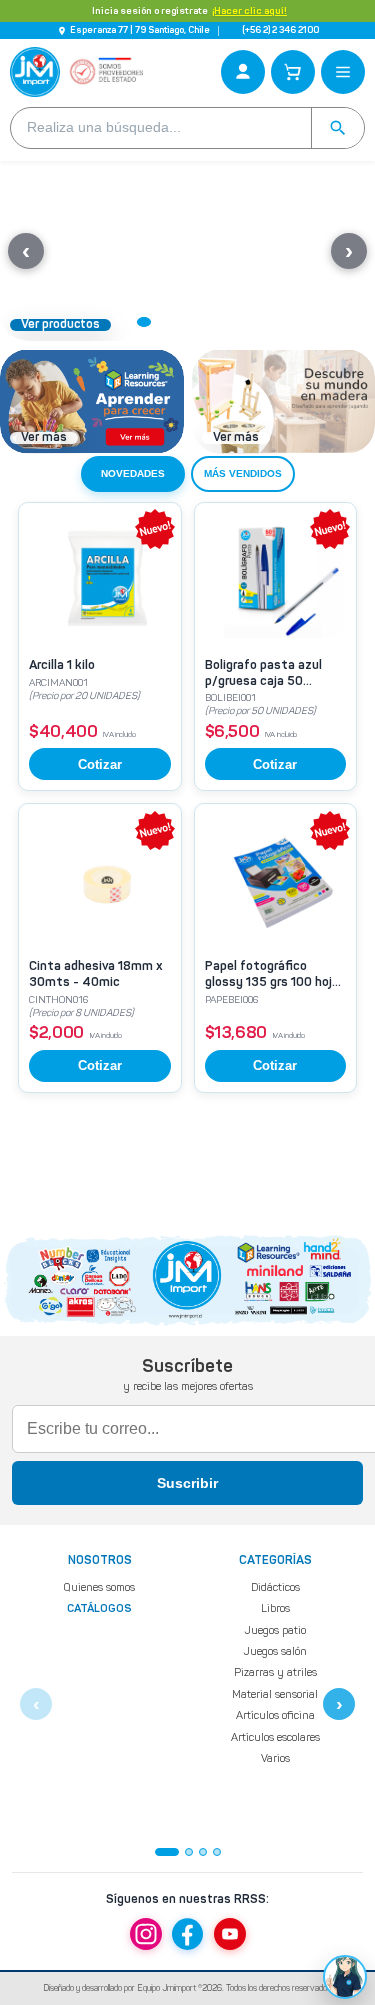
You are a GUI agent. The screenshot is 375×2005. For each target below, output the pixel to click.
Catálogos (99, 1609)
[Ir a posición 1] (167, 1852)
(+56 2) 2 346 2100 (280, 30)
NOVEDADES (133, 473)
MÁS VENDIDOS (243, 473)
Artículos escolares (275, 1736)
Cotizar (100, 764)
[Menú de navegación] (343, 72)
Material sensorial (275, 1693)
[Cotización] (293, 72)
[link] (100, 646)
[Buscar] (337, 128)
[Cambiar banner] (122, 322)
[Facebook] (188, 1934)
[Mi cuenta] (243, 72)
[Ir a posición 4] (217, 1852)
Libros (275, 1608)
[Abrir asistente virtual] (345, 1977)
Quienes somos (99, 1587)
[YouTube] (230, 1934)
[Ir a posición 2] (189, 1852)
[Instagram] (146, 1934)
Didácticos (275, 1587)
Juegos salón (275, 1651)
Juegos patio (275, 1629)
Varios (275, 1758)
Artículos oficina (275, 1715)
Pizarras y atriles (275, 1672)
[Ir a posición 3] (203, 1852)
